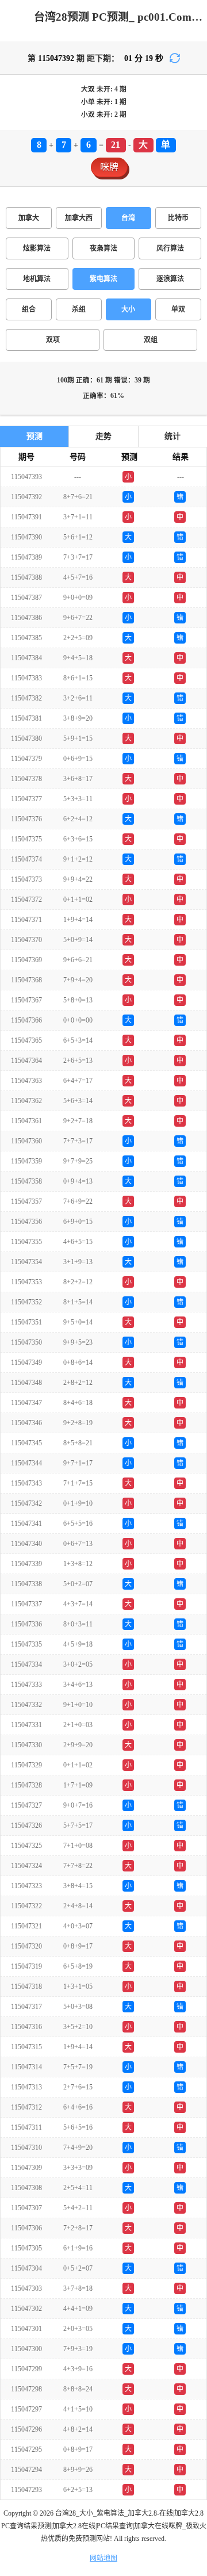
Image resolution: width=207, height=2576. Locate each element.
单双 (178, 309)
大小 (128, 309)
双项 (53, 340)
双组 (151, 340)
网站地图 (103, 2558)
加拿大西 (79, 218)
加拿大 (29, 218)
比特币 (178, 218)
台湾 (128, 218)
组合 (29, 309)
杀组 (79, 309)
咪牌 (109, 167)
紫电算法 (103, 279)
